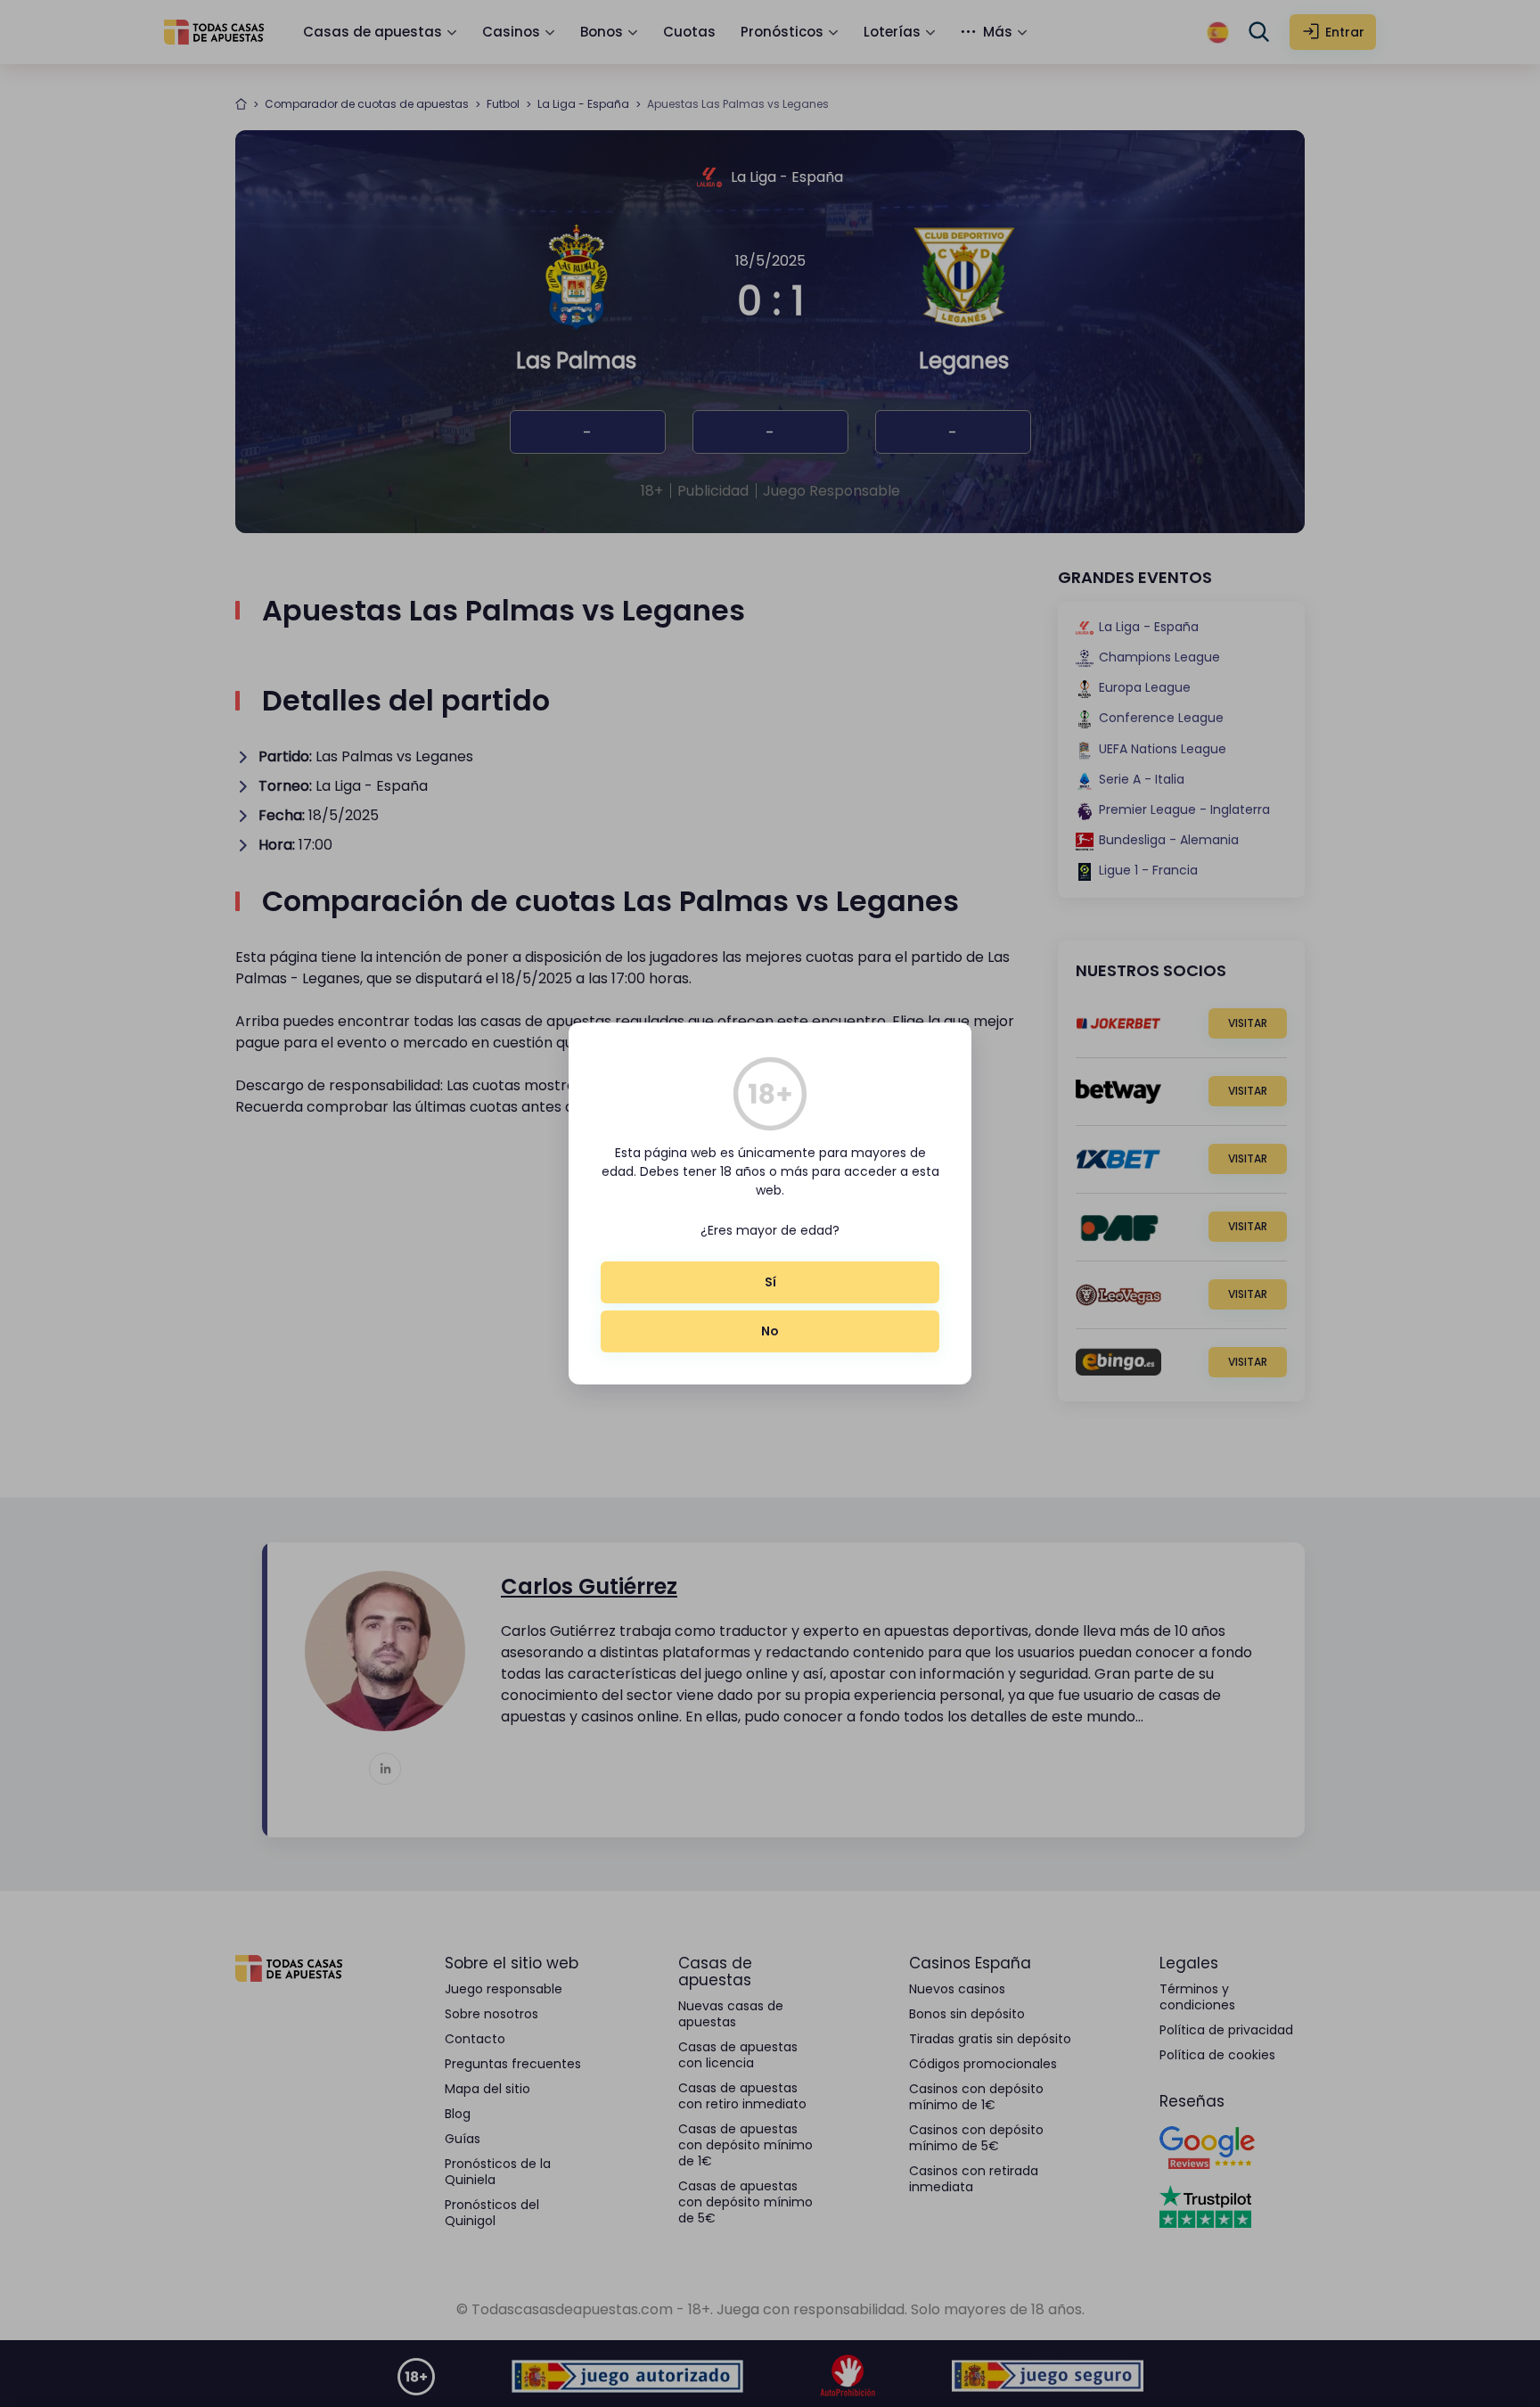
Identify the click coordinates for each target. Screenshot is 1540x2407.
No (770, 1331)
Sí (770, 1282)
